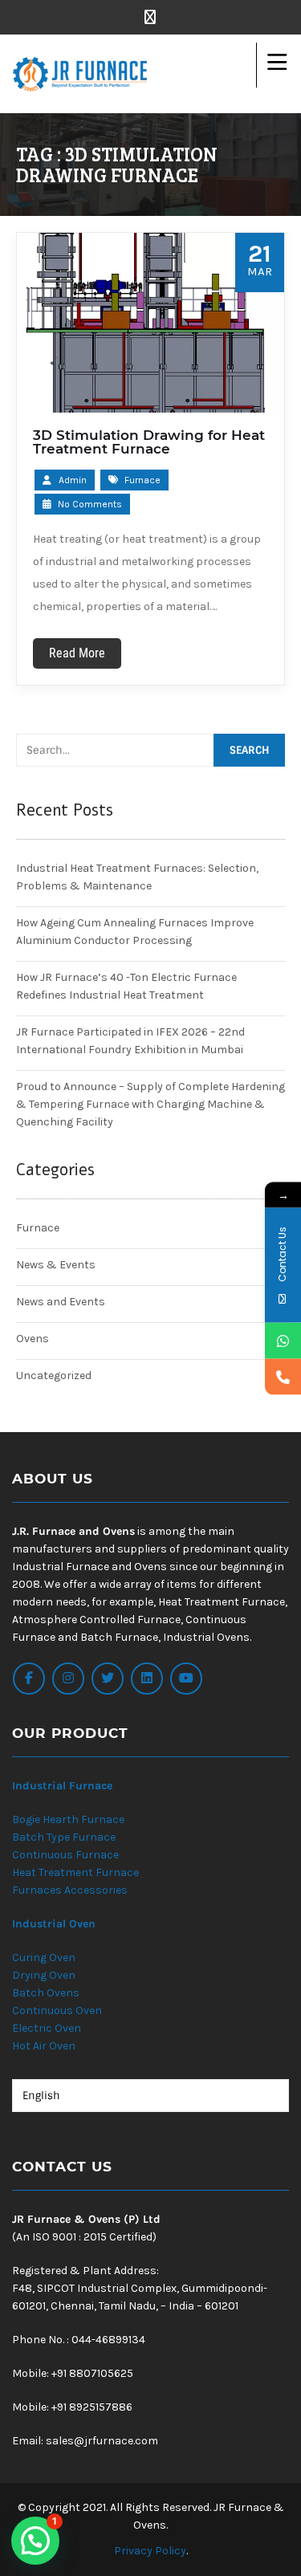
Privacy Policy (150, 2551)
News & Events (56, 1265)
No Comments (89, 504)
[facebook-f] (29, 1679)
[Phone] (283, 1376)
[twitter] (108, 1679)
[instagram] (68, 1679)
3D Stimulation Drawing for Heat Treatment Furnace (149, 442)
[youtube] (186, 1679)
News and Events (61, 1302)
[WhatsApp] (283, 1340)
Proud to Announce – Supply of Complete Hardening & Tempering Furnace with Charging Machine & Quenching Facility (150, 1104)
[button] (35, 2541)
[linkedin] (147, 1679)
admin (73, 480)
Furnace (142, 480)
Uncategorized (54, 1375)
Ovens (33, 1339)
